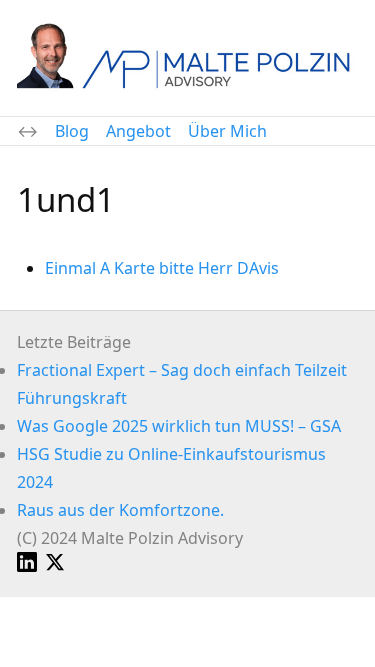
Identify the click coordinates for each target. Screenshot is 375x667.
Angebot (138, 131)
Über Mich (227, 131)
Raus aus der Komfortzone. (120, 510)
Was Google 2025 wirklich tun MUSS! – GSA (179, 426)
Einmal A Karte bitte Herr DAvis (162, 268)
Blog (72, 131)
